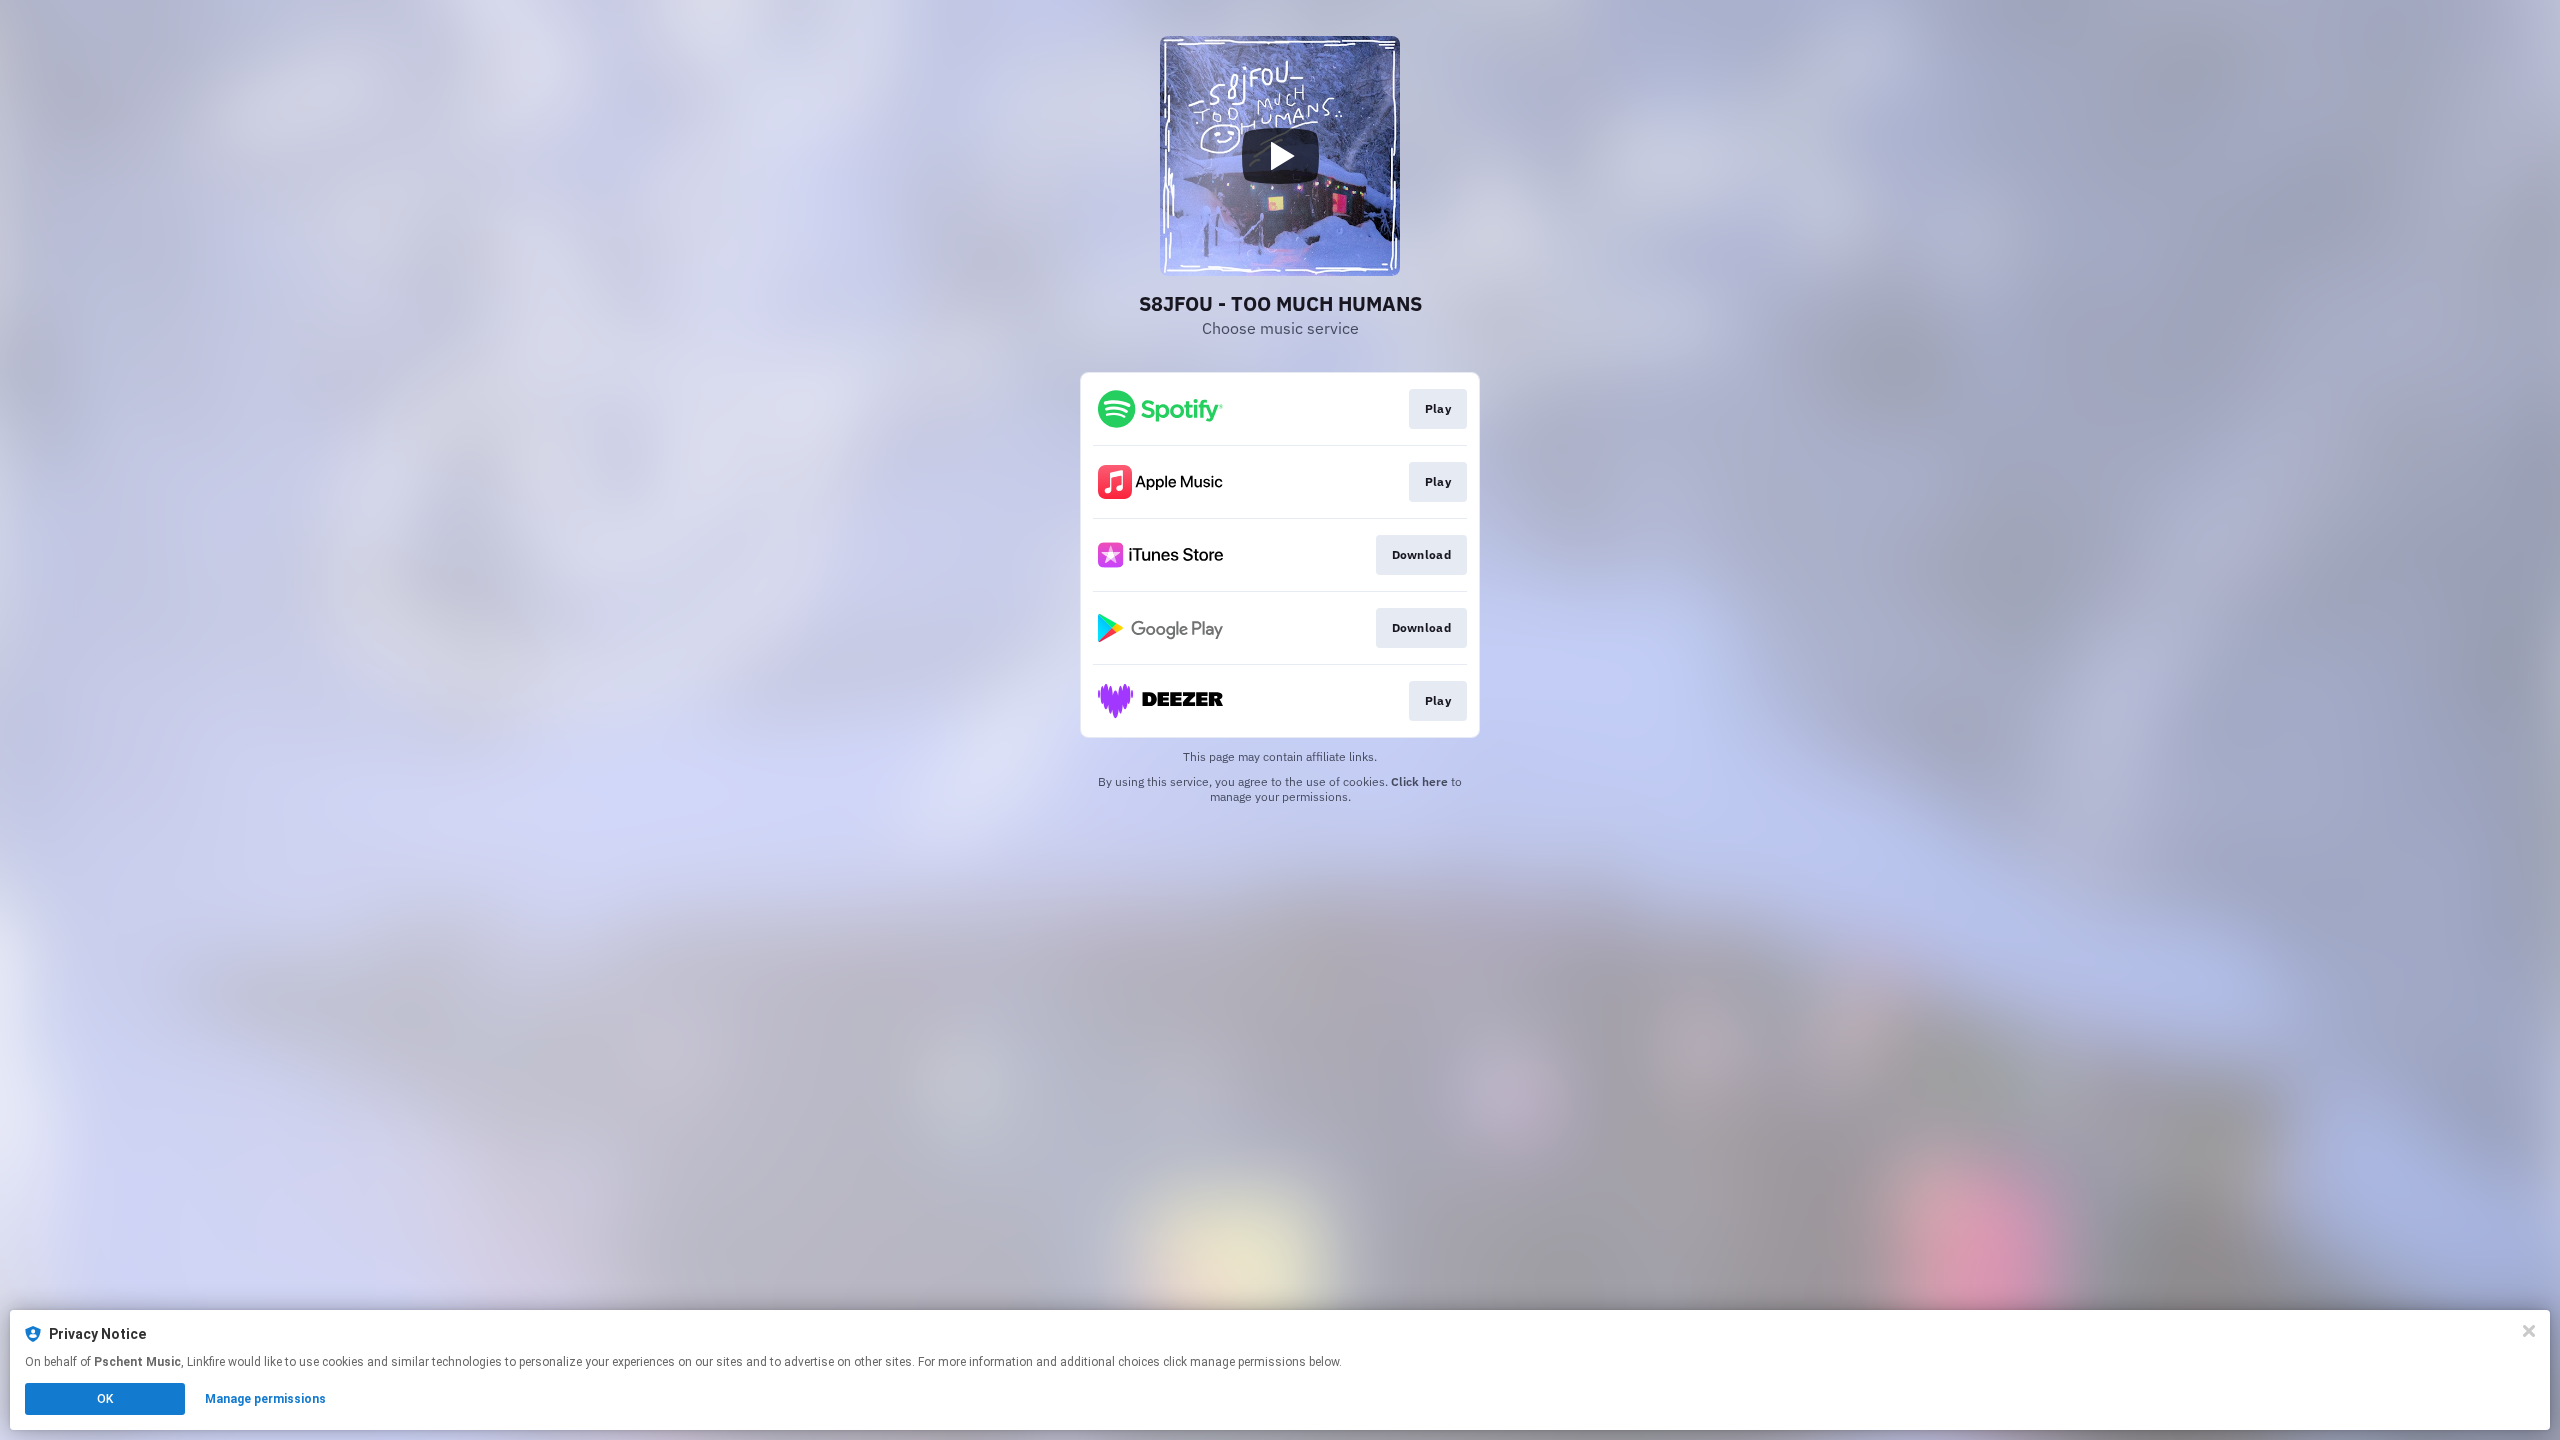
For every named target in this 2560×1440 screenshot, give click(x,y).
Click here (1419, 781)
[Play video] (1280, 156)
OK (105, 1399)
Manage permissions (265, 1399)
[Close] (2529, 1331)
